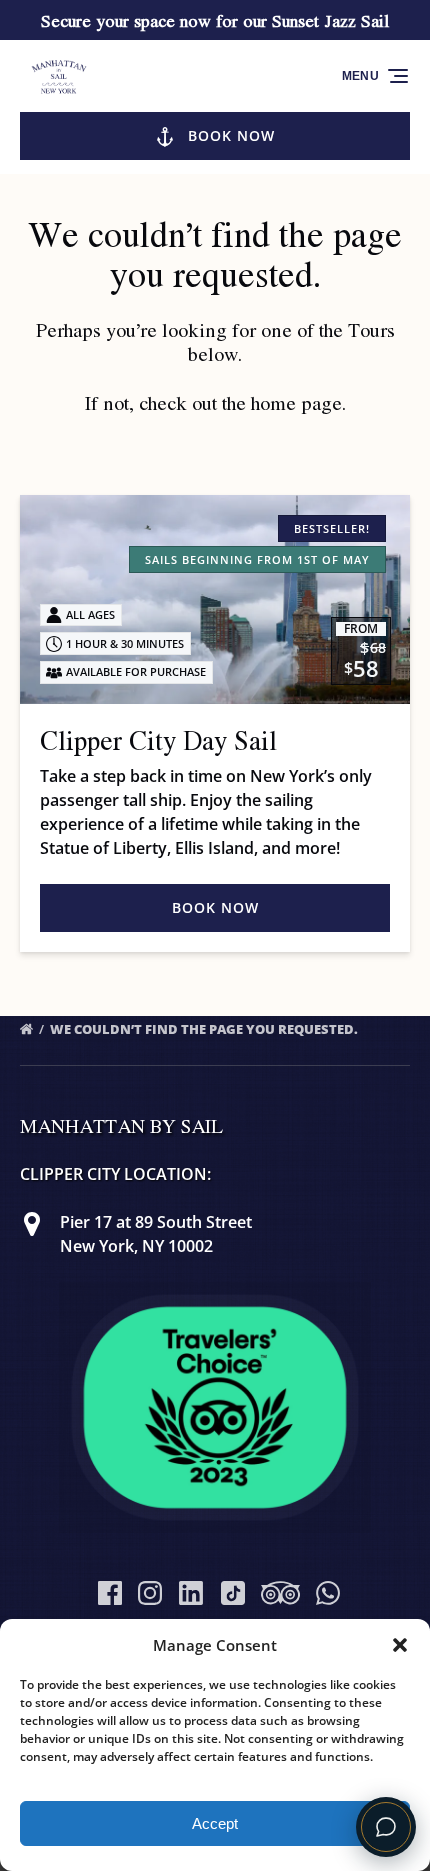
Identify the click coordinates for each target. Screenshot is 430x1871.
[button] (400, 1645)
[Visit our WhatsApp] (328, 1593)
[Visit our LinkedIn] (191, 1593)
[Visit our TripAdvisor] (280, 1593)
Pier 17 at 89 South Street (156, 1222)
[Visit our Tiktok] (233, 1593)
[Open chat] (386, 1827)
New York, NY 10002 (136, 1246)
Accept (215, 1823)
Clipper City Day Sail (158, 740)
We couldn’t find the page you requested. (205, 1029)
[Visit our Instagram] (150, 1593)
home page (296, 402)
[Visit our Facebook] (110, 1593)
